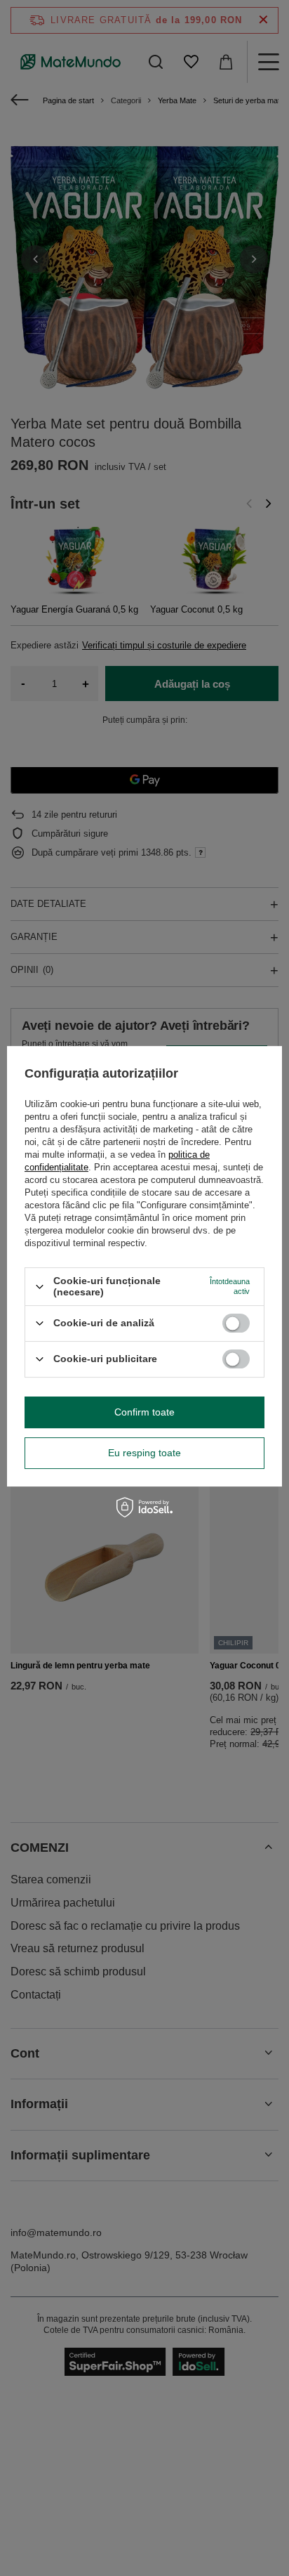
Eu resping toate (144, 1453)
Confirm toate (144, 1412)
